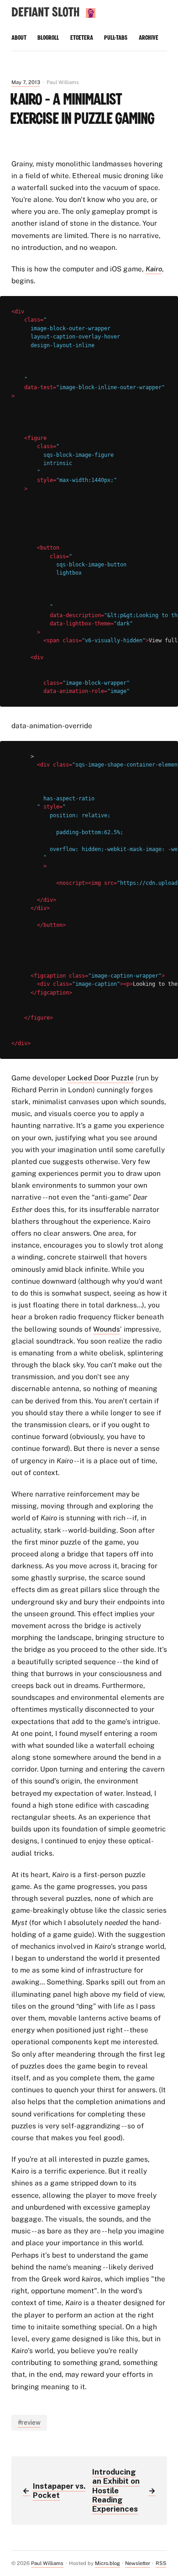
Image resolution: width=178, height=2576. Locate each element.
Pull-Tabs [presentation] (116, 38)
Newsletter (138, 2563)
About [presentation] (19, 38)
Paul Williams (47, 2563)
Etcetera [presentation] (82, 38)
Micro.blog (107, 2563)
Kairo (154, 269)
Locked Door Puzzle (101, 1078)
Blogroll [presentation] (48, 38)
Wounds (107, 1329)
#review (29, 2423)
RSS (161, 2563)
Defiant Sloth (45, 13)
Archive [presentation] (149, 38)
